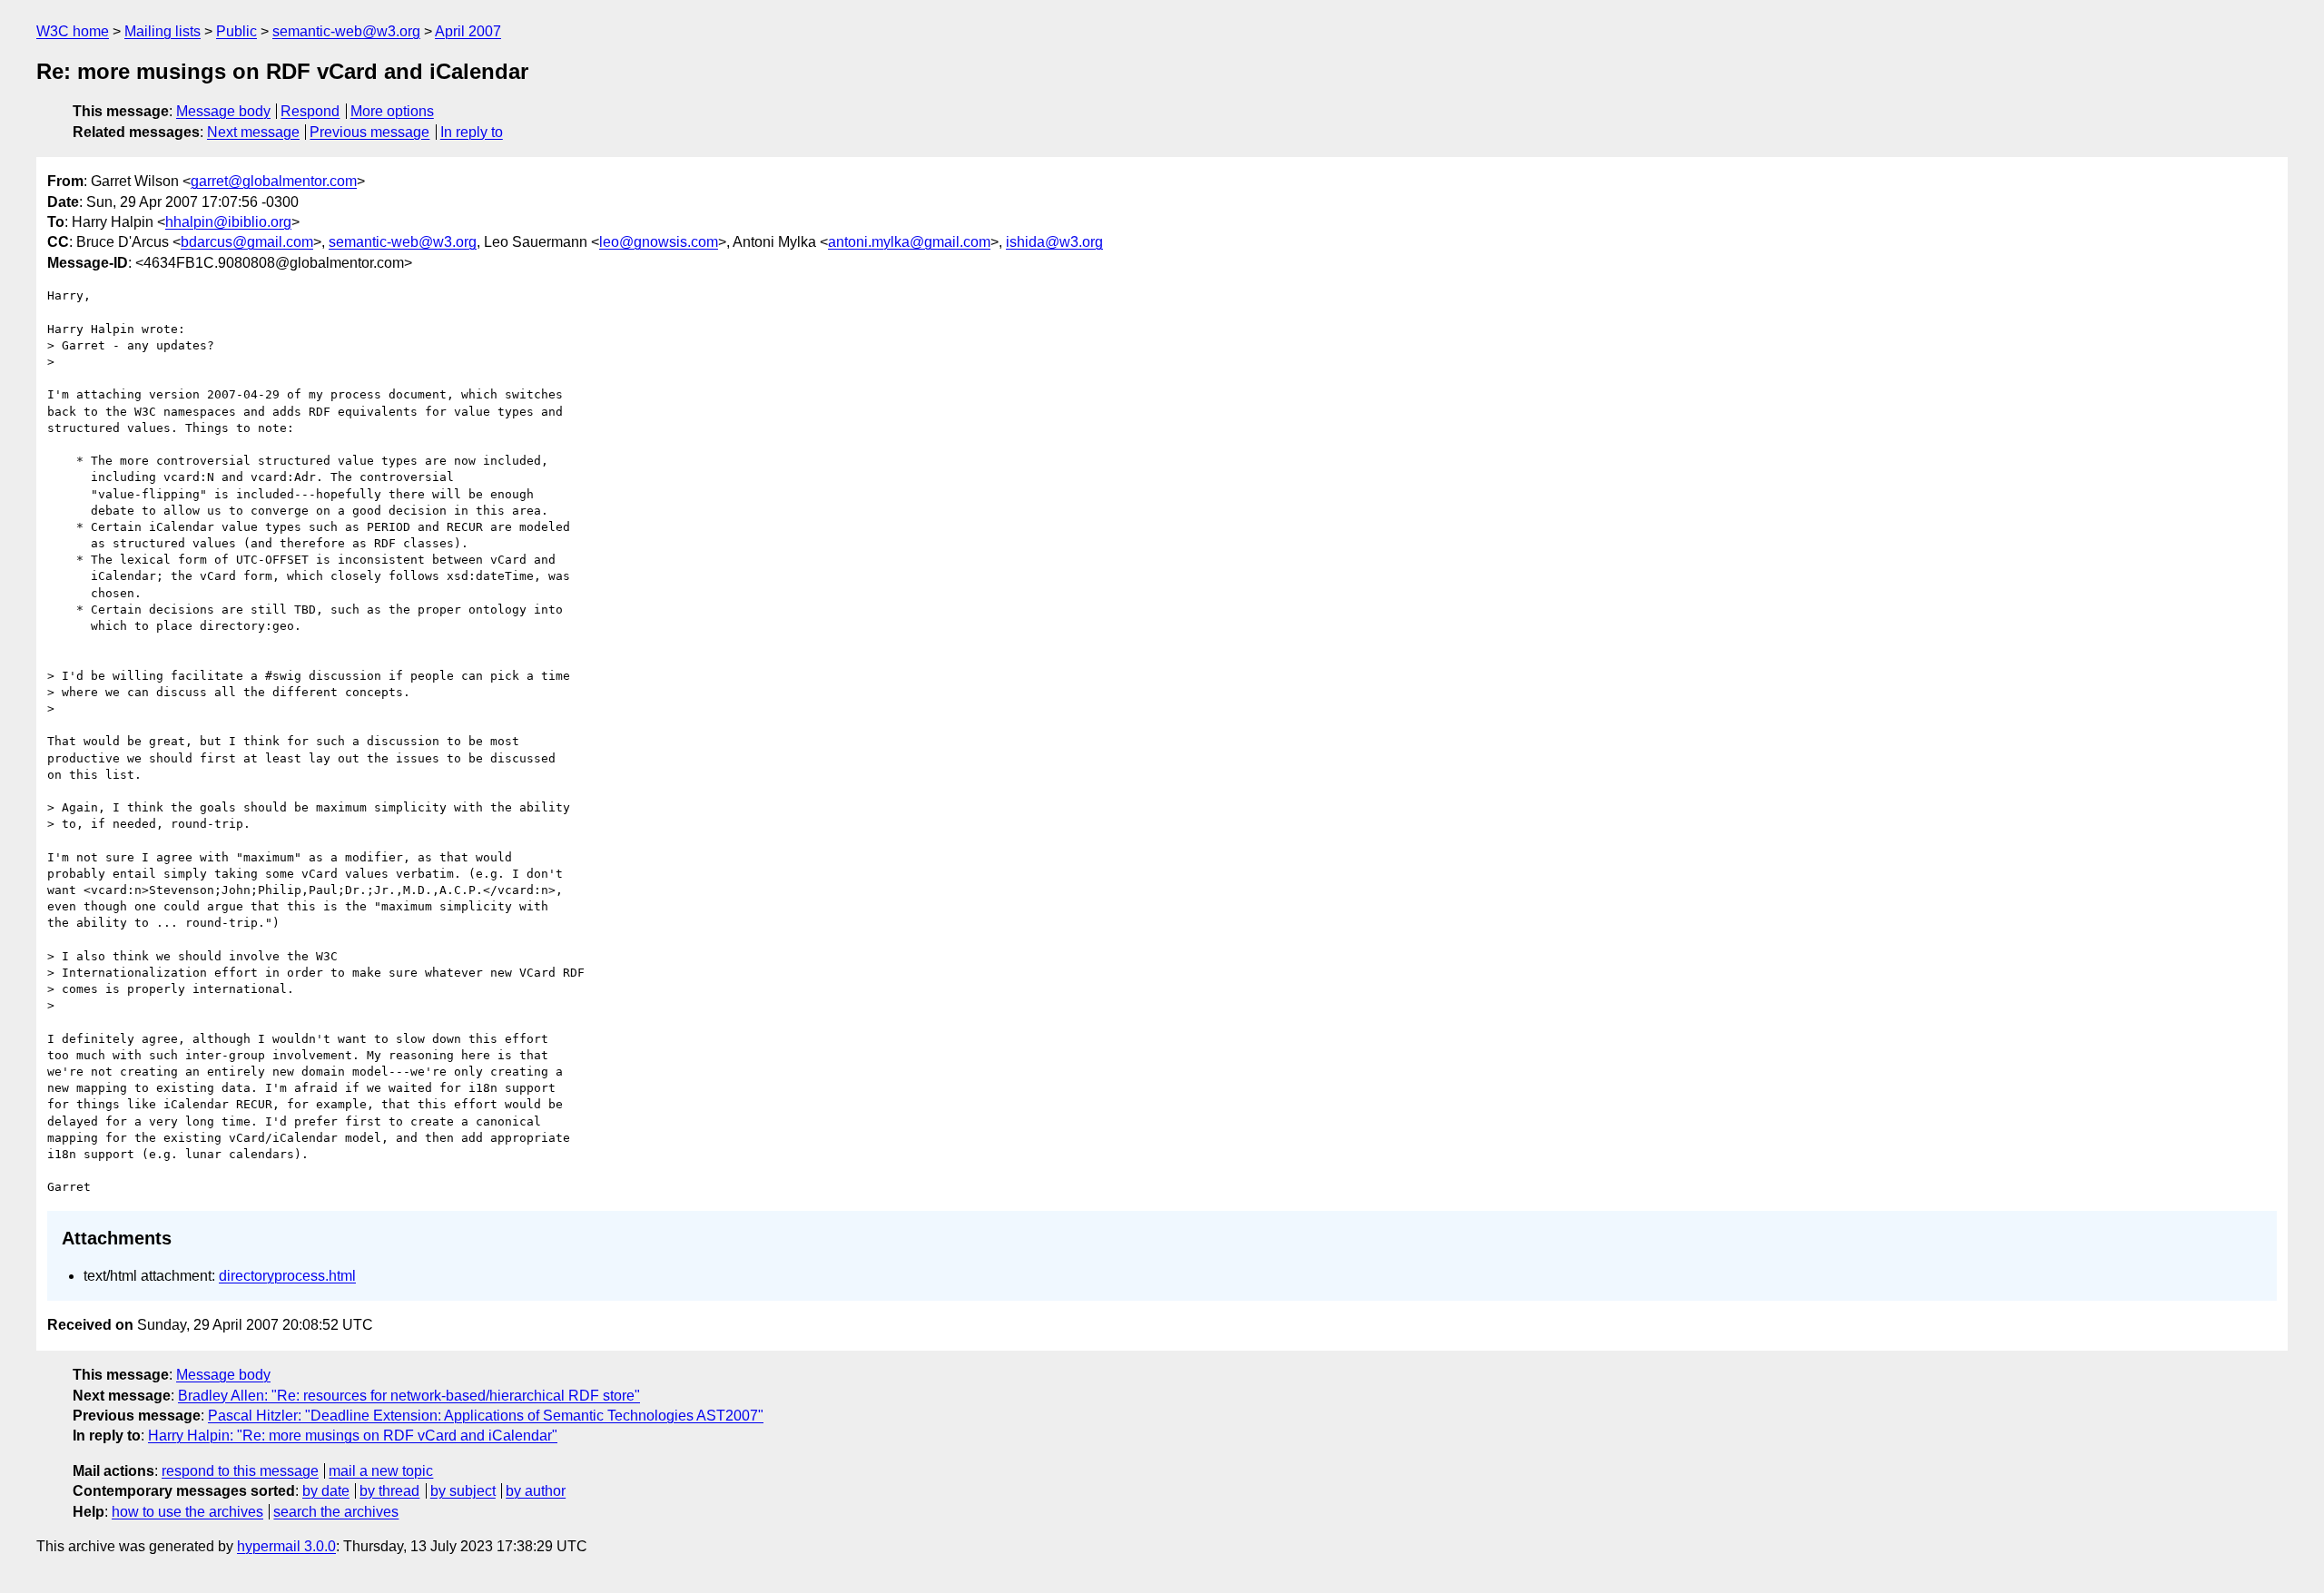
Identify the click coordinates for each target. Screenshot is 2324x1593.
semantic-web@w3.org (346, 31)
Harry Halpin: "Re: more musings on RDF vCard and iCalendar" (353, 1436)
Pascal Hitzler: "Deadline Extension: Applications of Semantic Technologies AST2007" (486, 1416)
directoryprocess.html (287, 1276)
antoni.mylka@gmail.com (909, 242)
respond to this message (240, 1471)
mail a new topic (381, 1471)
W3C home (73, 31)
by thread (389, 1491)
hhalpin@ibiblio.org (228, 222)
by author (536, 1491)
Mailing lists (162, 31)
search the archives (336, 1512)
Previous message (369, 132)
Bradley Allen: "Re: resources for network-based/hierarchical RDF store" (409, 1396)
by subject (463, 1491)
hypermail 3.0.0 (286, 1546)
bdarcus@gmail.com (247, 242)
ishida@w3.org (1054, 242)
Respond (310, 111)
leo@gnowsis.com (659, 242)
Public (236, 31)
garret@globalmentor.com (274, 181)
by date (326, 1491)
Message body (223, 111)
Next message (253, 132)
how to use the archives (187, 1512)
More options (392, 111)
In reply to (472, 132)
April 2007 (468, 31)
